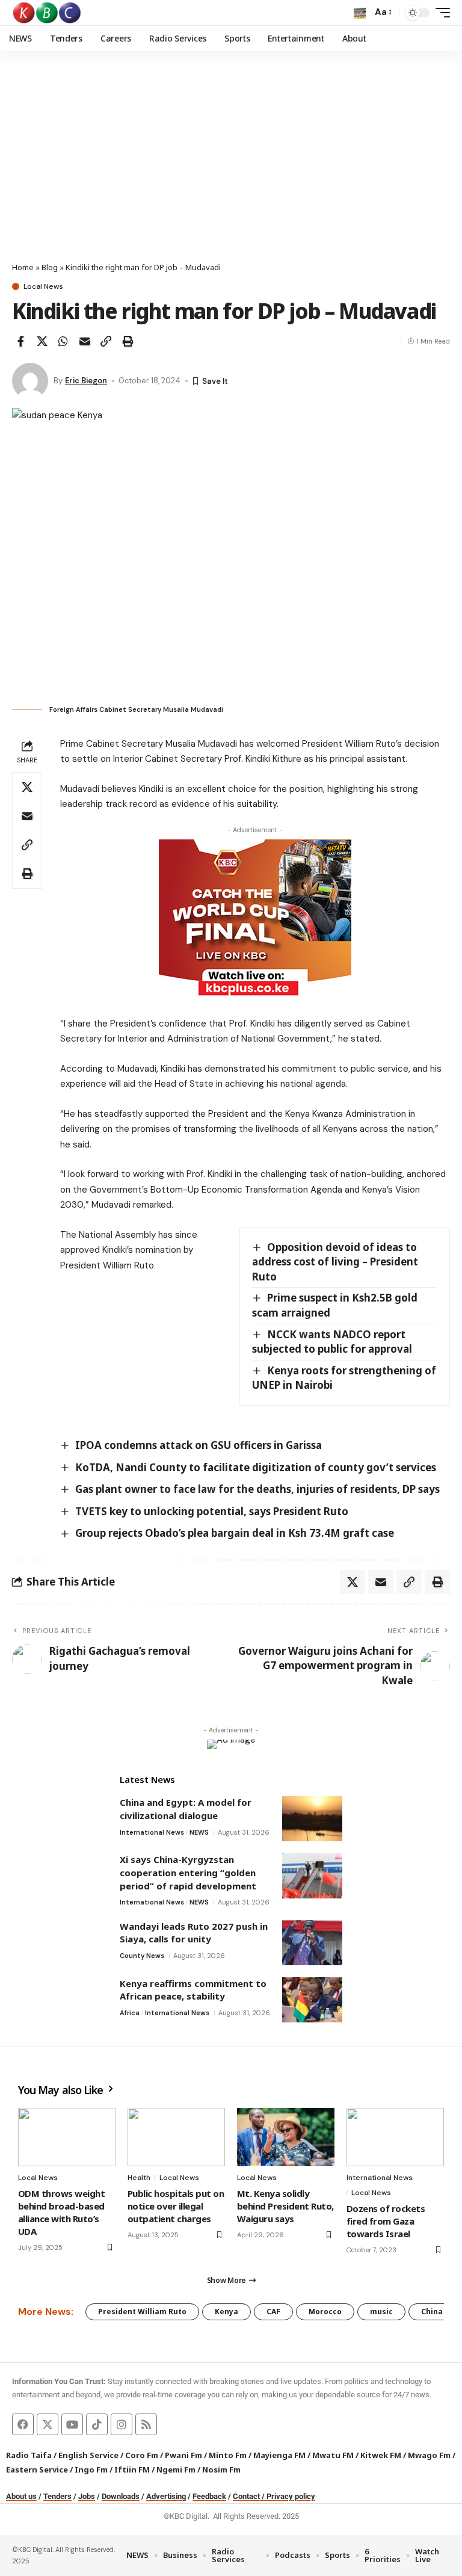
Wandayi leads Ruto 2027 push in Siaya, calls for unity (194, 1933)
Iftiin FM (132, 2469)
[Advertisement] (231, 171)
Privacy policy (291, 2496)
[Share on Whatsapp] (63, 341)
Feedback (209, 2496)
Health (139, 2178)
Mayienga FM (279, 2455)
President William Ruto (142, 2312)
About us (21, 2496)
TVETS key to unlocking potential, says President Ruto (212, 1511)
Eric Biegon (86, 381)
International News (152, 1832)
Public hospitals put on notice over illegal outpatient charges (176, 2206)
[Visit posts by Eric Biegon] (30, 381)
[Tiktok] (97, 2424)
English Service (88, 2455)
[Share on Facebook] (20, 341)
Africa (130, 2013)
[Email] (85, 341)
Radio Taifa (29, 2455)
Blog (50, 267)
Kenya (226, 2312)
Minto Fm (228, 2455)
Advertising (166, 2496)
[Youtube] (72, 2424)
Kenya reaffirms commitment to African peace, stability (193, 1990)
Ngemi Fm (176, 2469)
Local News (43, 286)
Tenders (57, 2496)
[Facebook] (23, 2424)
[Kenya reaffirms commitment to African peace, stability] (312, 2000)
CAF (273, 2312)
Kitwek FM (381, 2455)
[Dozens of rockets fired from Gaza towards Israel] (395, 2137)
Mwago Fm (429, 2455)
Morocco (325, 2312)
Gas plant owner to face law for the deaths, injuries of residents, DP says (257, 1489)
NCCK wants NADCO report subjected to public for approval (332, 1342)
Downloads (121, 2496)
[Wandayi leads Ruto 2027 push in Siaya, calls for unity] (312, 1943)
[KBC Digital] (47, 13)
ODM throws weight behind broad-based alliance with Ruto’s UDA (61, 2212)
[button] (360, 13)
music (381, 2312)
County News (142, 1956)
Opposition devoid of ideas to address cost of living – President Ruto (335, 1262)
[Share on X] (42, 341)
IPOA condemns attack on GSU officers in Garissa (199, 1445)
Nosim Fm (220, 2469)
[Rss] (146, 2424)
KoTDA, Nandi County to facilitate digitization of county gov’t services (256, 1467)
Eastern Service (37, 2469)
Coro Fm (142, 2455)
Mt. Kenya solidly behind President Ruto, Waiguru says (285, 2206)
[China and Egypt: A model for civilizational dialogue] (312, 1819)
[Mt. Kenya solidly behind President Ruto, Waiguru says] (286, 2137)
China (432, 2312)
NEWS (199, 1832)
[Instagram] (122, 2424)
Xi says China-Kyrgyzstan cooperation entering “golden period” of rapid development (188, 1872)
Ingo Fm (91, 2469)
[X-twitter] (48, 2424)
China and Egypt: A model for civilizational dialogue (186, 1809)
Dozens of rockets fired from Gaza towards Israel (386, 2221)
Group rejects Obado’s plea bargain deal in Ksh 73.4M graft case (235, 1533)
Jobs (87, 2496)
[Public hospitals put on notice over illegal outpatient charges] (176, 2137)
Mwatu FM (333, 2455)
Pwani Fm (183, 2455)
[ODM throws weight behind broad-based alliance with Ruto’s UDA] (67, 2137)
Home (23, 267)
